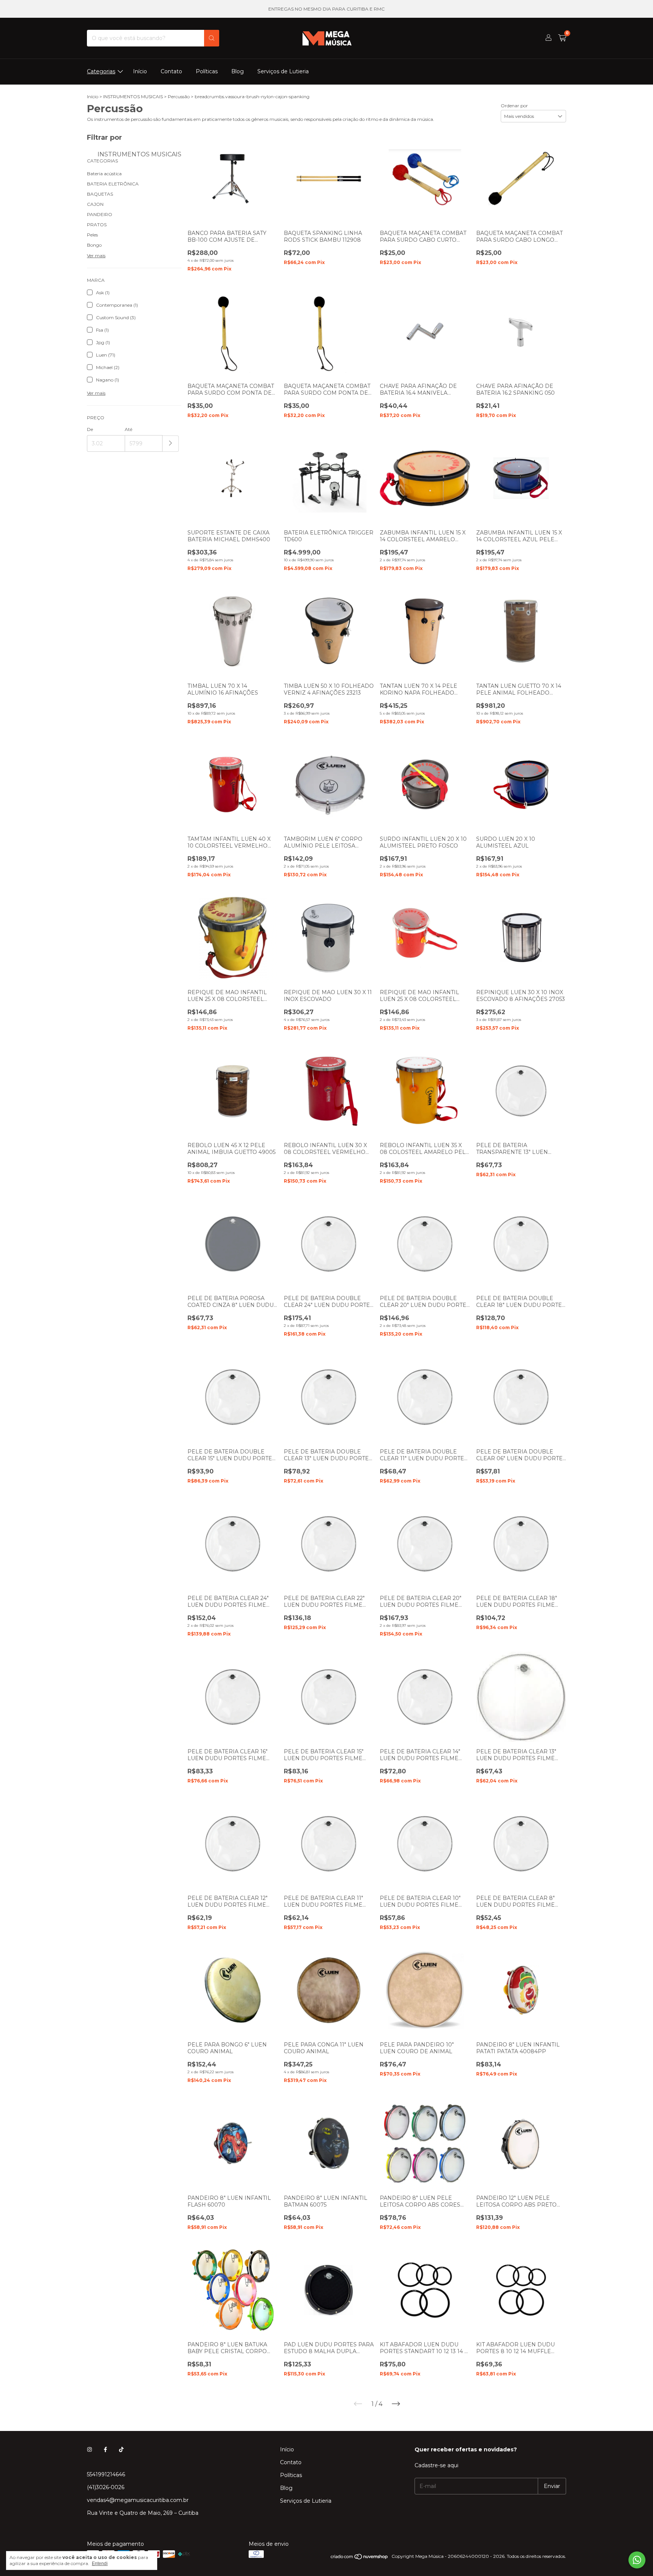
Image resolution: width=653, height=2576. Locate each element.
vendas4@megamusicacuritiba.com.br (138, 2500)
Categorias (101, 71)
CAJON (95, 204)
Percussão (179, 97)
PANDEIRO (100, 214)
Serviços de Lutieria (283, 71)
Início (140, 71)
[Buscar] (212, 38)
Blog (238, 71)
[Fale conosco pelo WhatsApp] (637, 2560)
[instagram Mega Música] (90, 2449)
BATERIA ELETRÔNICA (113, 184)
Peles (92, 235)
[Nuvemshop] (360, 2558)
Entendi (100, 2564)
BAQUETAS (100, 194)
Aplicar (171, 444)
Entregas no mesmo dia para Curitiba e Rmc (326, 9)
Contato (171, 71)
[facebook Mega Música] (105, 2449)
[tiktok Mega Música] (121, 2449)
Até (128, 429)
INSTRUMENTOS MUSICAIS (133, 97)
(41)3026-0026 (106, 2487)
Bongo (94, 245)
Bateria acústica (104, 174)
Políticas (207, 71)
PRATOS (97, 225)
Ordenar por (514, 106)
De (90, 429)
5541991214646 (106, 2474)
